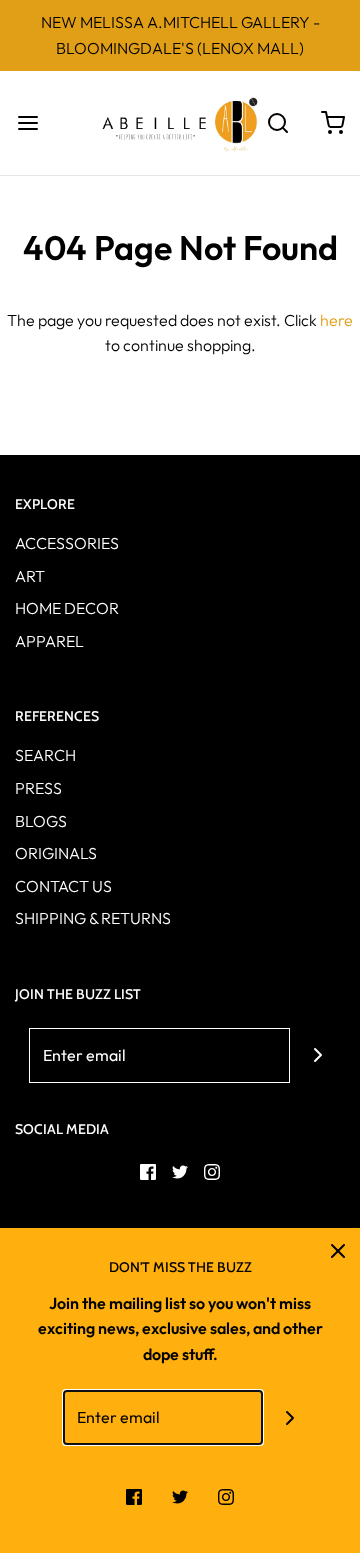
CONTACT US (63, 886)
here (336, 320)
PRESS (38, 788)
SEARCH (45, 755)
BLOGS (41, 821)
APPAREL (49, 641)
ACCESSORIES (67, 543)
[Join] (317, 1055)
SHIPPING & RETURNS (93, 918)
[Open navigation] (27, 122)
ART (30, 576)
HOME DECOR (67, 608)
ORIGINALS (56, 853)
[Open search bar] (277, 122)
